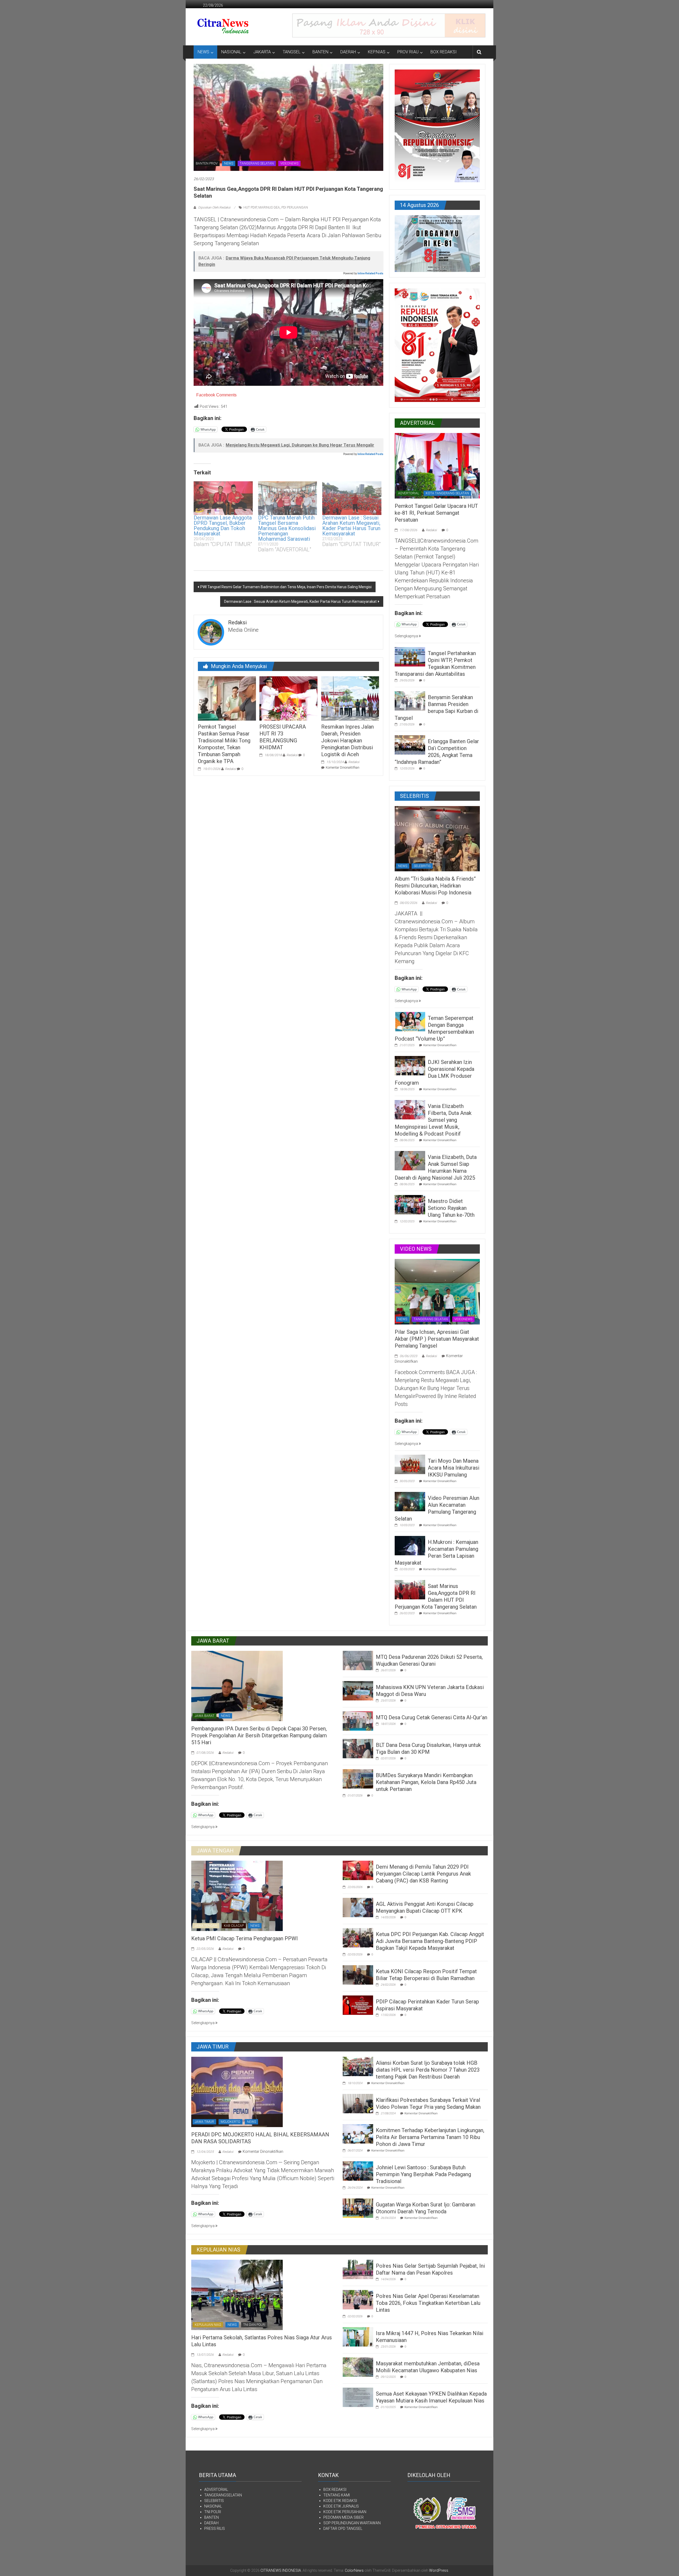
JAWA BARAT (204, 1716)
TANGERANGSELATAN (223, 2495)
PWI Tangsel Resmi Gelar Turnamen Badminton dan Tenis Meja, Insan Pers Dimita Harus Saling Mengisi (286, 587)
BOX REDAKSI (444, 52)
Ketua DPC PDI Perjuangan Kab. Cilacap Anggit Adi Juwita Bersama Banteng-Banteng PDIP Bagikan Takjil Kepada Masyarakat (430, 1941)
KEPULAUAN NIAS (208, 2325)
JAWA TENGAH (206, 1926)
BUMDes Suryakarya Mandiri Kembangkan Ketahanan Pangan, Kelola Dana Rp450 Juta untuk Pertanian (426, 1782)
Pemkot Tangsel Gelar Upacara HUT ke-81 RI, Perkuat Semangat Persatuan (436, 513)
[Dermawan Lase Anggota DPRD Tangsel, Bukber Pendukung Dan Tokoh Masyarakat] (223, 498)
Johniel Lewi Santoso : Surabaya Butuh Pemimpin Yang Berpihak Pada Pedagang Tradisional (423, 2174)
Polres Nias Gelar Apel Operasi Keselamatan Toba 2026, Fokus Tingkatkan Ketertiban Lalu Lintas (428, 2303)
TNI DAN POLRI (254, 2325)
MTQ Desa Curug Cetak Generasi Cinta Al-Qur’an (432, 1717)
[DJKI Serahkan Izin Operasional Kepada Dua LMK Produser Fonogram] (410, 1065)
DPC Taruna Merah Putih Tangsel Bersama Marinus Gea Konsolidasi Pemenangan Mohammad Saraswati (287, 528)
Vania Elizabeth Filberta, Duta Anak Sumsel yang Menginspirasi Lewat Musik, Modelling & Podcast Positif (433, 1120)
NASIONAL (231, 52)
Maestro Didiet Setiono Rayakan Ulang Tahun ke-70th (451, 1208)
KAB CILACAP (234, 1926)
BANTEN (320, 52)
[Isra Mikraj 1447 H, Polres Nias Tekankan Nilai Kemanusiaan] (358, 2336)
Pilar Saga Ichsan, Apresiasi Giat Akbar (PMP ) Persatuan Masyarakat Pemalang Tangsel (437, 1339)
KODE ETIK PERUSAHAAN (345, 2512)
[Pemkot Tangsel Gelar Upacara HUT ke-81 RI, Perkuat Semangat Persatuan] (437, 465)
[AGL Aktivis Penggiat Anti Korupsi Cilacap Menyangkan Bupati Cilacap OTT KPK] (358, 1907)
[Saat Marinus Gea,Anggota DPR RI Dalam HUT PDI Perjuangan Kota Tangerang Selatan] (410, 1589)
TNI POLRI (213, 2512)
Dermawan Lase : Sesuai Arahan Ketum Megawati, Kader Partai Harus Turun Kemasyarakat (351, 526)
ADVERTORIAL (409, 493)
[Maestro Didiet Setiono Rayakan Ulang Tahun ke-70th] (410, 1204)
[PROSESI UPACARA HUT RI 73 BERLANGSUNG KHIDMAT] (288, 698)
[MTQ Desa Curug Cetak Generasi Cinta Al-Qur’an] (358, 1721)
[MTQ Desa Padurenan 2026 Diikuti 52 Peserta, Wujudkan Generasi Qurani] (358, 1660)
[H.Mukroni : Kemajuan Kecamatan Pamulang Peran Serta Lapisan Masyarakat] (410, 1545)
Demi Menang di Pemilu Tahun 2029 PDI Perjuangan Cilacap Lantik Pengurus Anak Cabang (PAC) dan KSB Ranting (423, 1874)
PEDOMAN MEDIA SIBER (343, 2517)
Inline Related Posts (370, 273)
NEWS (203, 52)
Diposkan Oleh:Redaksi (214, 207)
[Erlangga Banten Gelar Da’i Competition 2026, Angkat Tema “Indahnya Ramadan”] (410, 744)
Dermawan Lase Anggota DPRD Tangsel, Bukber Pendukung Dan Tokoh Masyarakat (223, 526)
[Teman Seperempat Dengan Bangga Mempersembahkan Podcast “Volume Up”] (410, 1021)
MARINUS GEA (269, 207)
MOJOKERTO (230, 2122)
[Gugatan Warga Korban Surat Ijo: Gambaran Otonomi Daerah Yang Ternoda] (358, 2208)
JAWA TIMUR (204, 2122)
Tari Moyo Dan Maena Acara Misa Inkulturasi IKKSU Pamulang (454, 1468)
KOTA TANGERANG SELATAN (447, 493)
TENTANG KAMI (337, 2495)
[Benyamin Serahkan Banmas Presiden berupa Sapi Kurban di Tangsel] (410, 700)
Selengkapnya (407, 636)
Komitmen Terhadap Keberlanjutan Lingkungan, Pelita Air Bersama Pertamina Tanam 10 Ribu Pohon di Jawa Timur (430, 2137)
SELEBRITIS (422, 866)
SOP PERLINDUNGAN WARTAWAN (352, 2523)
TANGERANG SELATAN (257, 163)
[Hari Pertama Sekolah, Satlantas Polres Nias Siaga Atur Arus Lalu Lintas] (237, 2294)
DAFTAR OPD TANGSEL (343, 2529)
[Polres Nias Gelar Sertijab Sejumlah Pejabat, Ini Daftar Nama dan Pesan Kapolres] (358, 2269)
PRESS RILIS (215, 2529)
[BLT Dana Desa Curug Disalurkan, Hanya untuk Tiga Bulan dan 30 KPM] (358, 1748)
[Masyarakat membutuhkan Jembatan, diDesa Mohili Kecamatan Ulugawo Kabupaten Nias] (358, 2367)
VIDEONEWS (289, 163)
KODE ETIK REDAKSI (340, 2501)
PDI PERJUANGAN (295, 207)
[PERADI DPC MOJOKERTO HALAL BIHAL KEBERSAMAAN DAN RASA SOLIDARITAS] (237, 2092)
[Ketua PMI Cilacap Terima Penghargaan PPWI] (237, 1895)
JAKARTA (262, 52)
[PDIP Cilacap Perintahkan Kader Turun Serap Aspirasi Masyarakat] (358, 2005)
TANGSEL (292, 52)
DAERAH (348, 52)
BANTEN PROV (207, 163)
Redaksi (230, 769)
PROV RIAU (408, 52)
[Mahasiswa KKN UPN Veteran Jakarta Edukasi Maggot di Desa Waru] (358, 1690)
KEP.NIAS (377, 52)
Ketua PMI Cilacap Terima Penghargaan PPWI (245, 1938)
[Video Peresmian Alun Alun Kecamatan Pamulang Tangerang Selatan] (410, 1501)
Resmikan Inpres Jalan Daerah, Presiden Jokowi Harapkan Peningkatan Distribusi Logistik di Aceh (347, 741)
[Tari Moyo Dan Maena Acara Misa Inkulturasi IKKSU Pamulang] (410, 1464)
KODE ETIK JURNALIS (341, 2506)
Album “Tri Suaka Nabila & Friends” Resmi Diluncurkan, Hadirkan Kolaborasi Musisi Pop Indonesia (435, 886)
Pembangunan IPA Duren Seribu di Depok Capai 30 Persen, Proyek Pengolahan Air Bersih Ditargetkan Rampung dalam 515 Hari (259, 1735)
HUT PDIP (250, 207)
